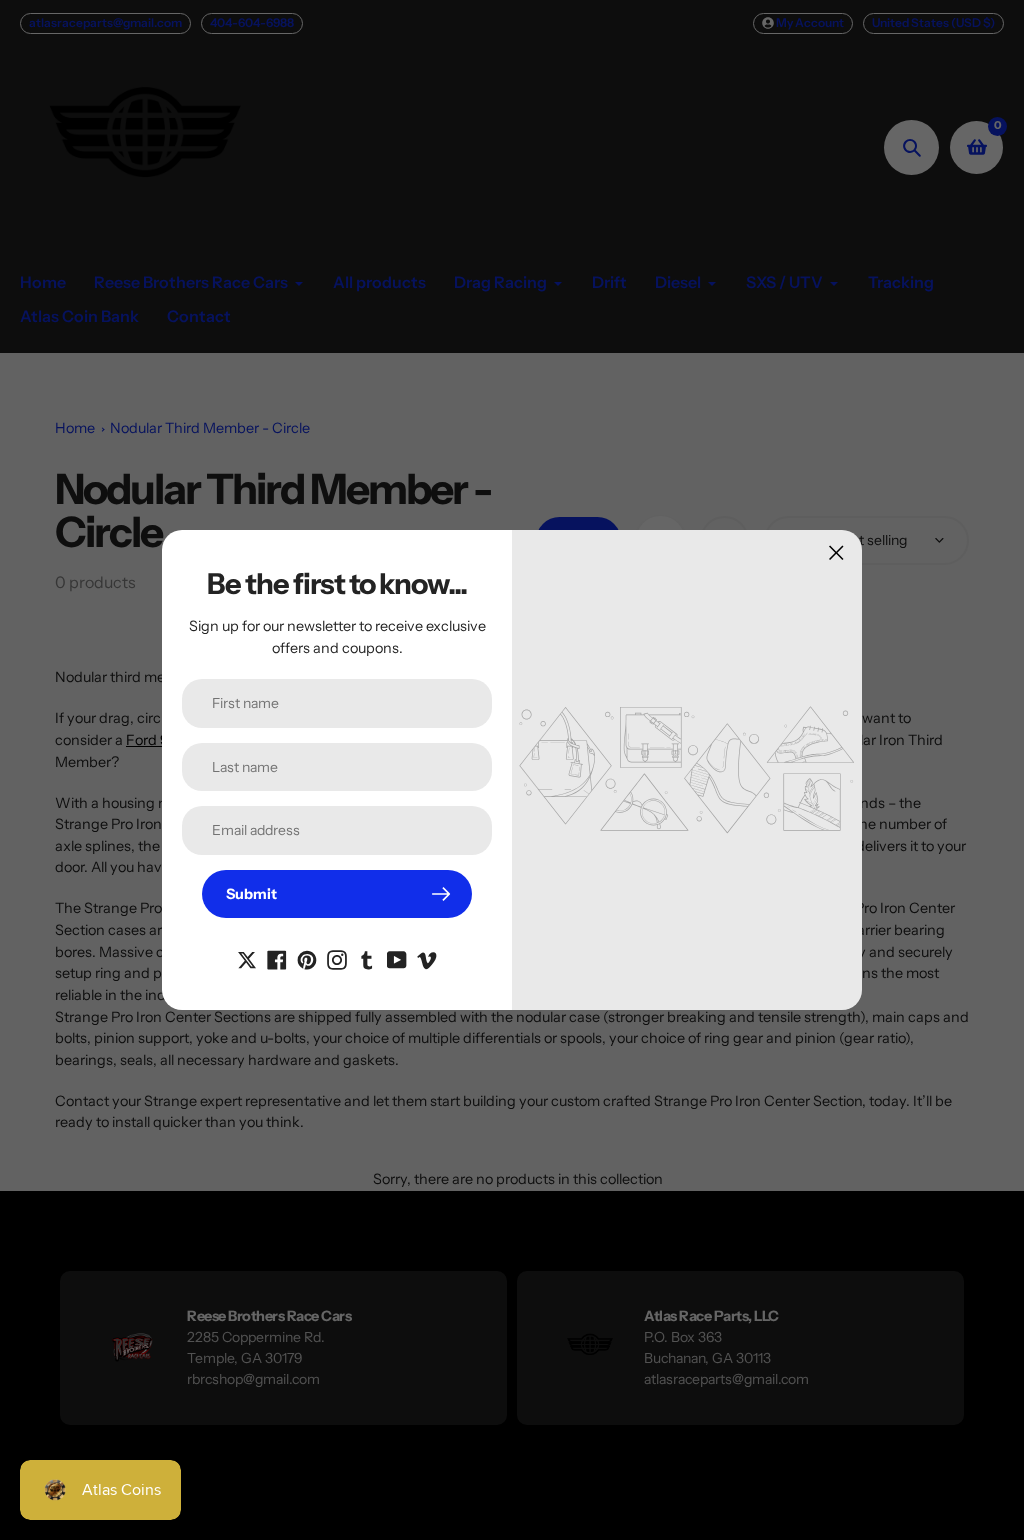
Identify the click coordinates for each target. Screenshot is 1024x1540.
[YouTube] (397, 958)
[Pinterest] (307, 958)
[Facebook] (277, 958)
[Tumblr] (367, 958)
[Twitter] (247, 958)
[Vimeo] (427, 958)
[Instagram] (337, 958)
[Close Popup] (836, 552)
